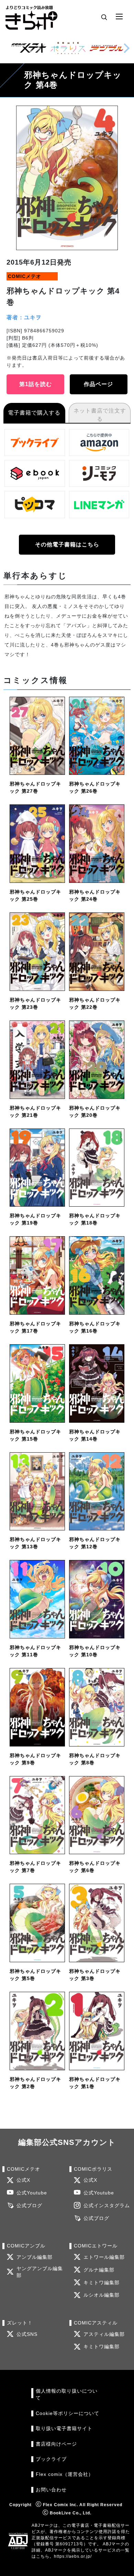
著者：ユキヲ (24, 317)
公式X (23, 2180)
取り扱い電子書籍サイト (64, 2429)
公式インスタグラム (107, 2206)
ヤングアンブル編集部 (40, 2272)
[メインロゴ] (31, 17)
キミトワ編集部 (102, 2283)
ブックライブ (51, 2459)
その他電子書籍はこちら (67, 544)
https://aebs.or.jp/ (73, 2556)
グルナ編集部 (99, 2270)
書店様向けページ (56, 2444)
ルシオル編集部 (102, 2295)
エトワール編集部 (104, 2257)
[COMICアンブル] (107, 48)
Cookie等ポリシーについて (68, 2413)
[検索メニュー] (104, 17)
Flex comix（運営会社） (65, 2474)
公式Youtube (32, 2193)
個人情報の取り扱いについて (67, 2395)
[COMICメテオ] (29, 48)
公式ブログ (29, 2206)
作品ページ (98, 384)
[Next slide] (126, 48)
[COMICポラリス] (68, 48)
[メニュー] (119, 17)
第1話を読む (36, 384)
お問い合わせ (51, 2490)
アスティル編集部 (104, 2334)
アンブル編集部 (35, 2257)
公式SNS (27, 2334)
